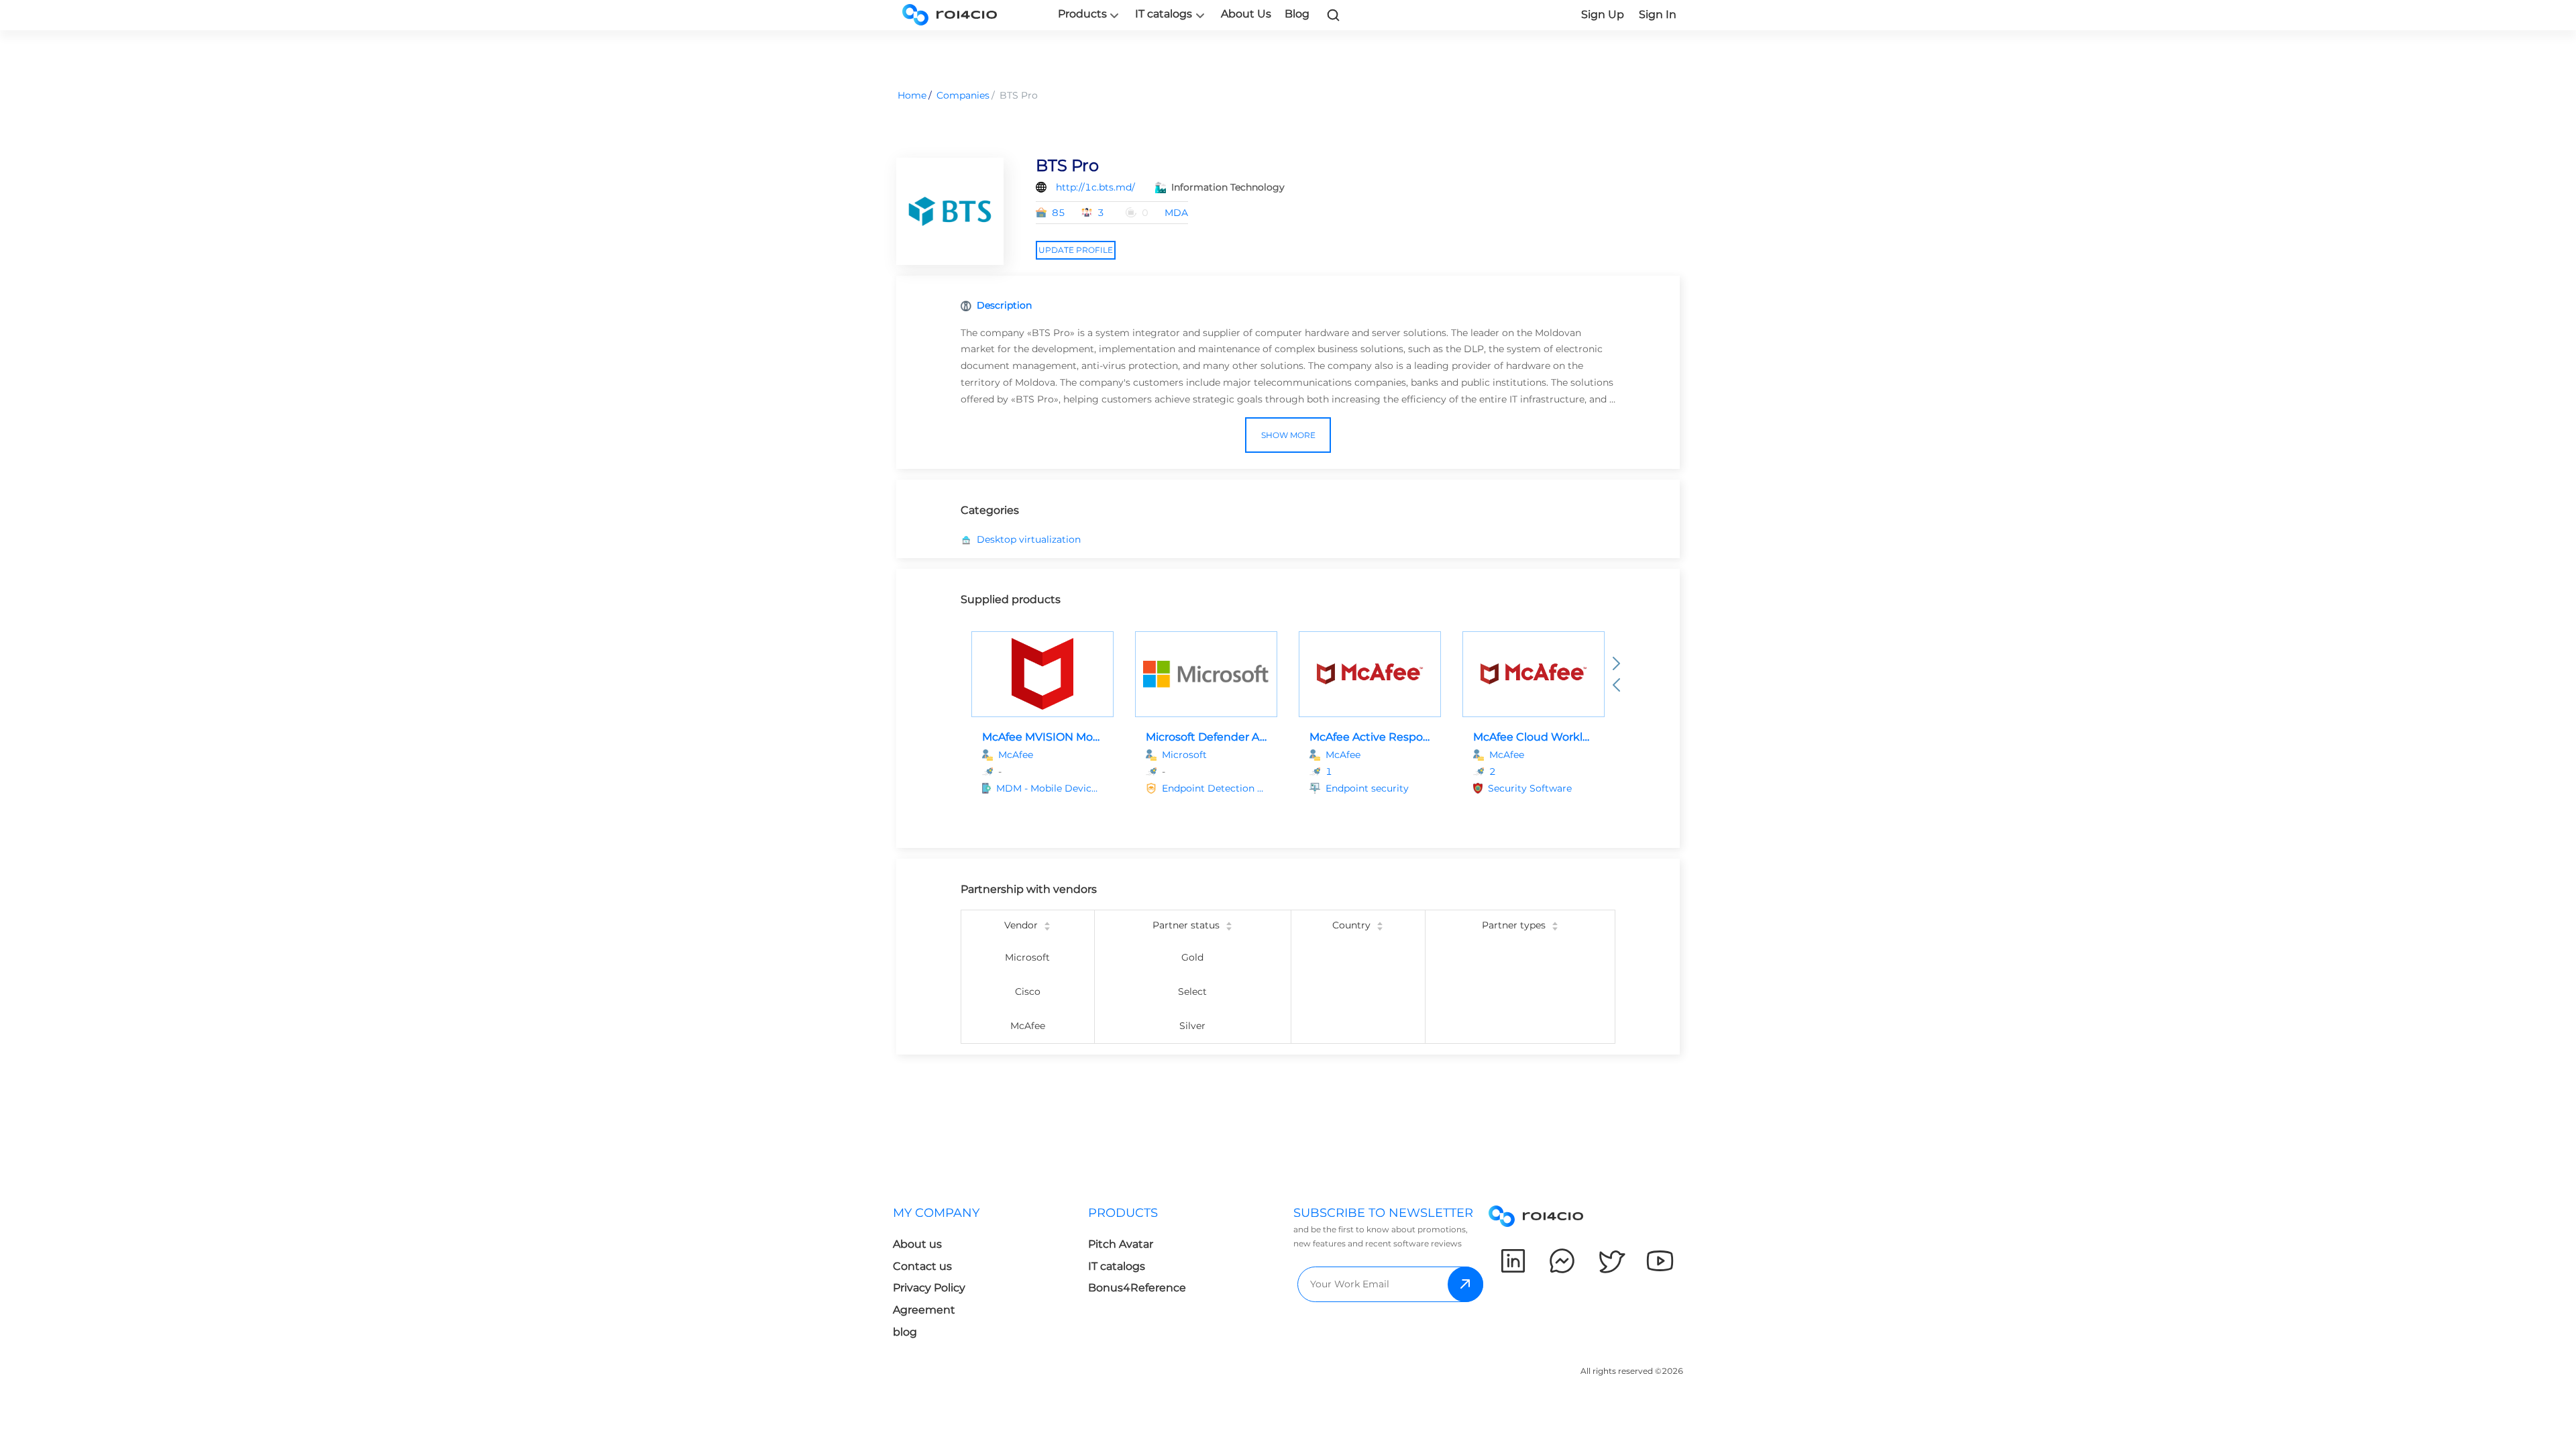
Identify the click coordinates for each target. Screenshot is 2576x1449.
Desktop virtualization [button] (1029, 539)
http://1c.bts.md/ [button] (1095, 187)
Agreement (924, 1310)
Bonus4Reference (1137, 1288)
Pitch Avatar (1121, 1244)
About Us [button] (1246, 14)
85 (1059, 213)
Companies (963, 95)
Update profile (1076, 250)
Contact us (922, 1266)
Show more (1288, 435)
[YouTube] (1660, 1261)
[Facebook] (1562, 1261)
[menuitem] (990, 1276)
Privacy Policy (929, 1288)
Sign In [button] (1658, 14)
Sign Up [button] (1603, 14)
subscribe (1465, 1284)
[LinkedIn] (1513, 1261)
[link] (1334, 15)
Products (1082, 14)
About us (917, 1244)
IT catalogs (1164, 14)
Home (912, 95)
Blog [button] (1297, 14)
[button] (1050, 789)
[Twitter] (1611, 1261)
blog (905, 1332)
